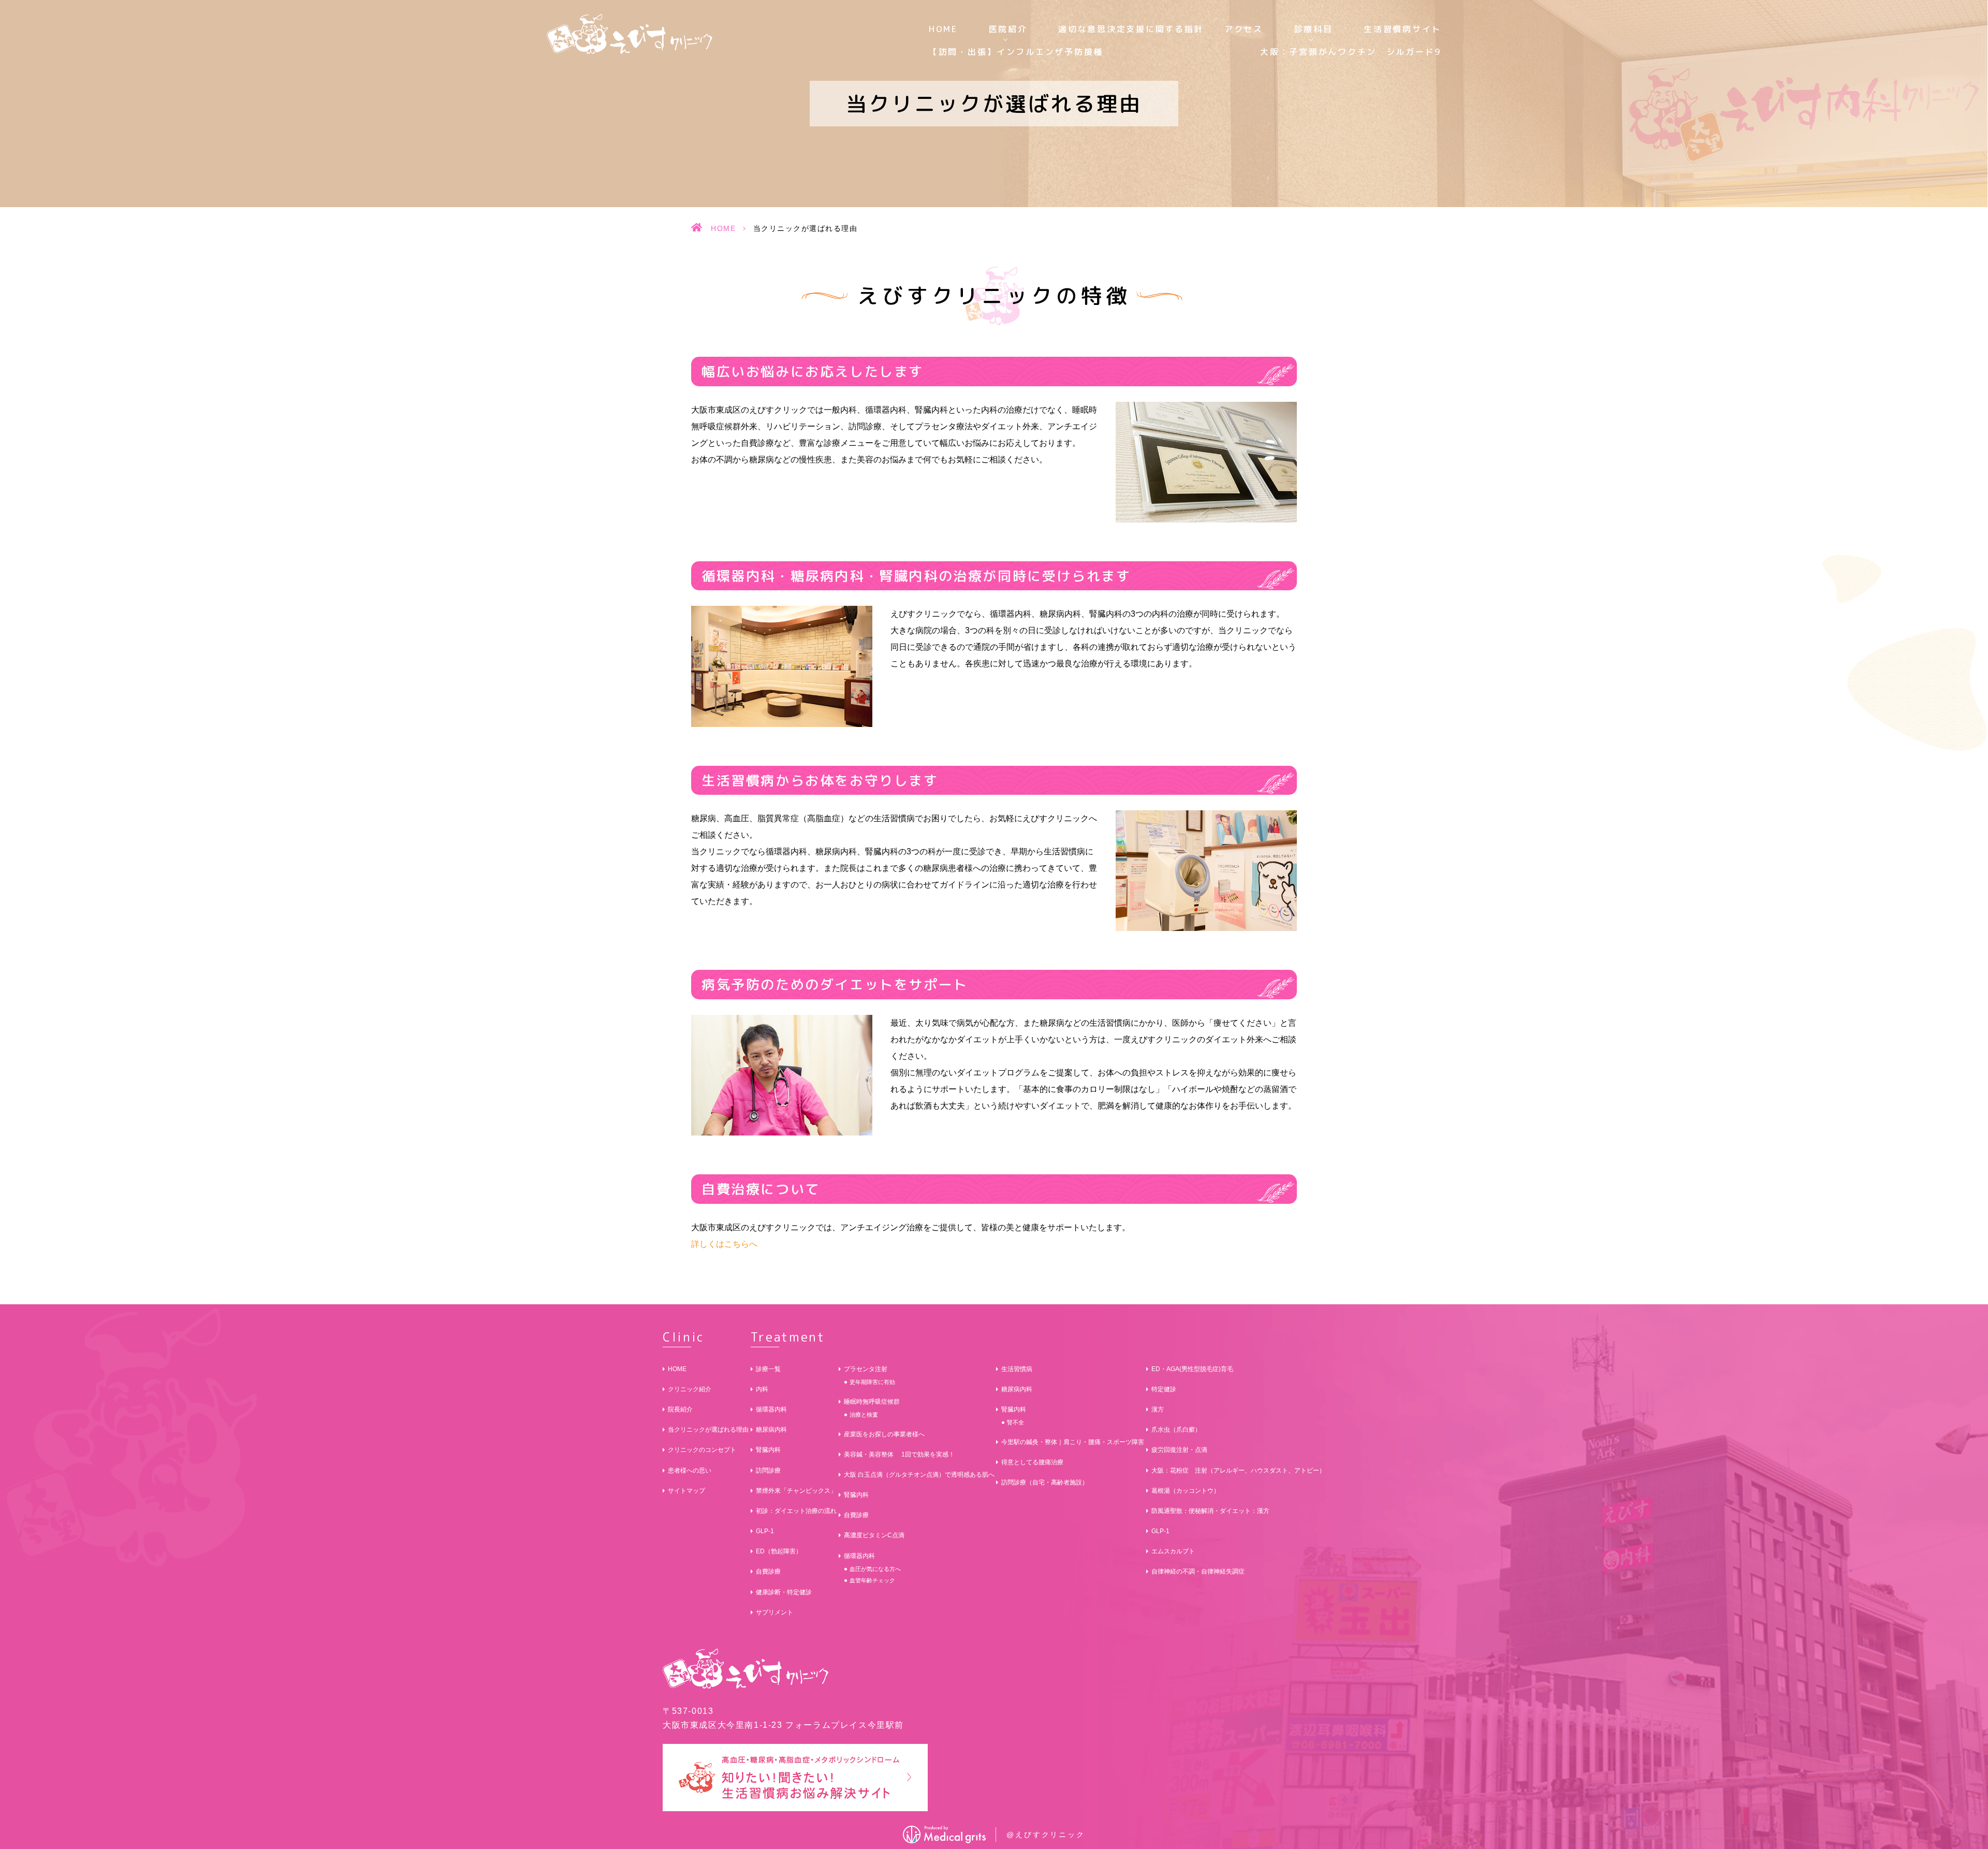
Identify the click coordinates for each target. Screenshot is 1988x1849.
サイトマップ (686, 1491)
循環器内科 (771, 1409)
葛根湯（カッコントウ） (1186, 1491)
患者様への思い (690, 1471)
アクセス (1244, 29)
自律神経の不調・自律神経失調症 (1198, 1571)
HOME (943, 29)
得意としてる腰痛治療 (1032, 1462)
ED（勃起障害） (779, 1551)
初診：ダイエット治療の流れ (796, 1511)
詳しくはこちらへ (724, 1244)
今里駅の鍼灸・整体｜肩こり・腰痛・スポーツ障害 (1073, 1442)
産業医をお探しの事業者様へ (884, 1434)
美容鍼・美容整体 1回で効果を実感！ (899, 1454)
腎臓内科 (768, 1450)
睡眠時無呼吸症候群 (872, 1402)
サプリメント (774, 1612)
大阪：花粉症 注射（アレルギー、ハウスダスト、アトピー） (1238, 1471)
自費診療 (768, 1571)
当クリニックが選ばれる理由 (708, 1430)
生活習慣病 (1017, 1369)
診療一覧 (768, 1369)
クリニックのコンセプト (702, 1450)
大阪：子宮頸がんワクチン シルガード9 (1351, 52)
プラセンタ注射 (866, 1369)
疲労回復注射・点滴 (1179, 1450)
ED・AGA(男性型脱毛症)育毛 (1192, 1369)
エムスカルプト (1173, 1551)
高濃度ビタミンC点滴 (874, 1535)
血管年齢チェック (872, 1580)
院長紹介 (680, 1409)
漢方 (1158, 1409)
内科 (762, 1389)
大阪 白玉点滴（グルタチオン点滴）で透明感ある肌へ (919, 1475)
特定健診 (1164, 1389)
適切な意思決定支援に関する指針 (1131, 29)
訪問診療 (768, 1471)
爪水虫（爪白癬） (1176, 1430)
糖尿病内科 (771, 1430)
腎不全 (1015, 1422)
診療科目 (1314, 29)
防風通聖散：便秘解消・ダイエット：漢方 (1210, 1511)
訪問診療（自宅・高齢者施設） (1045, 1482)
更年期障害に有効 (872, 1382)
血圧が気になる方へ (875, 1569)
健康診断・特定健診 (784, 1592)
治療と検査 (864, 1415)
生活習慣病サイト (1402, 29)
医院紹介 (1008, 29)
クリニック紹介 (690, 1389)
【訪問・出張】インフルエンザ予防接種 (1016, 52)
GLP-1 (765, 1531)
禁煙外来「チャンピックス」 (796, 1491)
